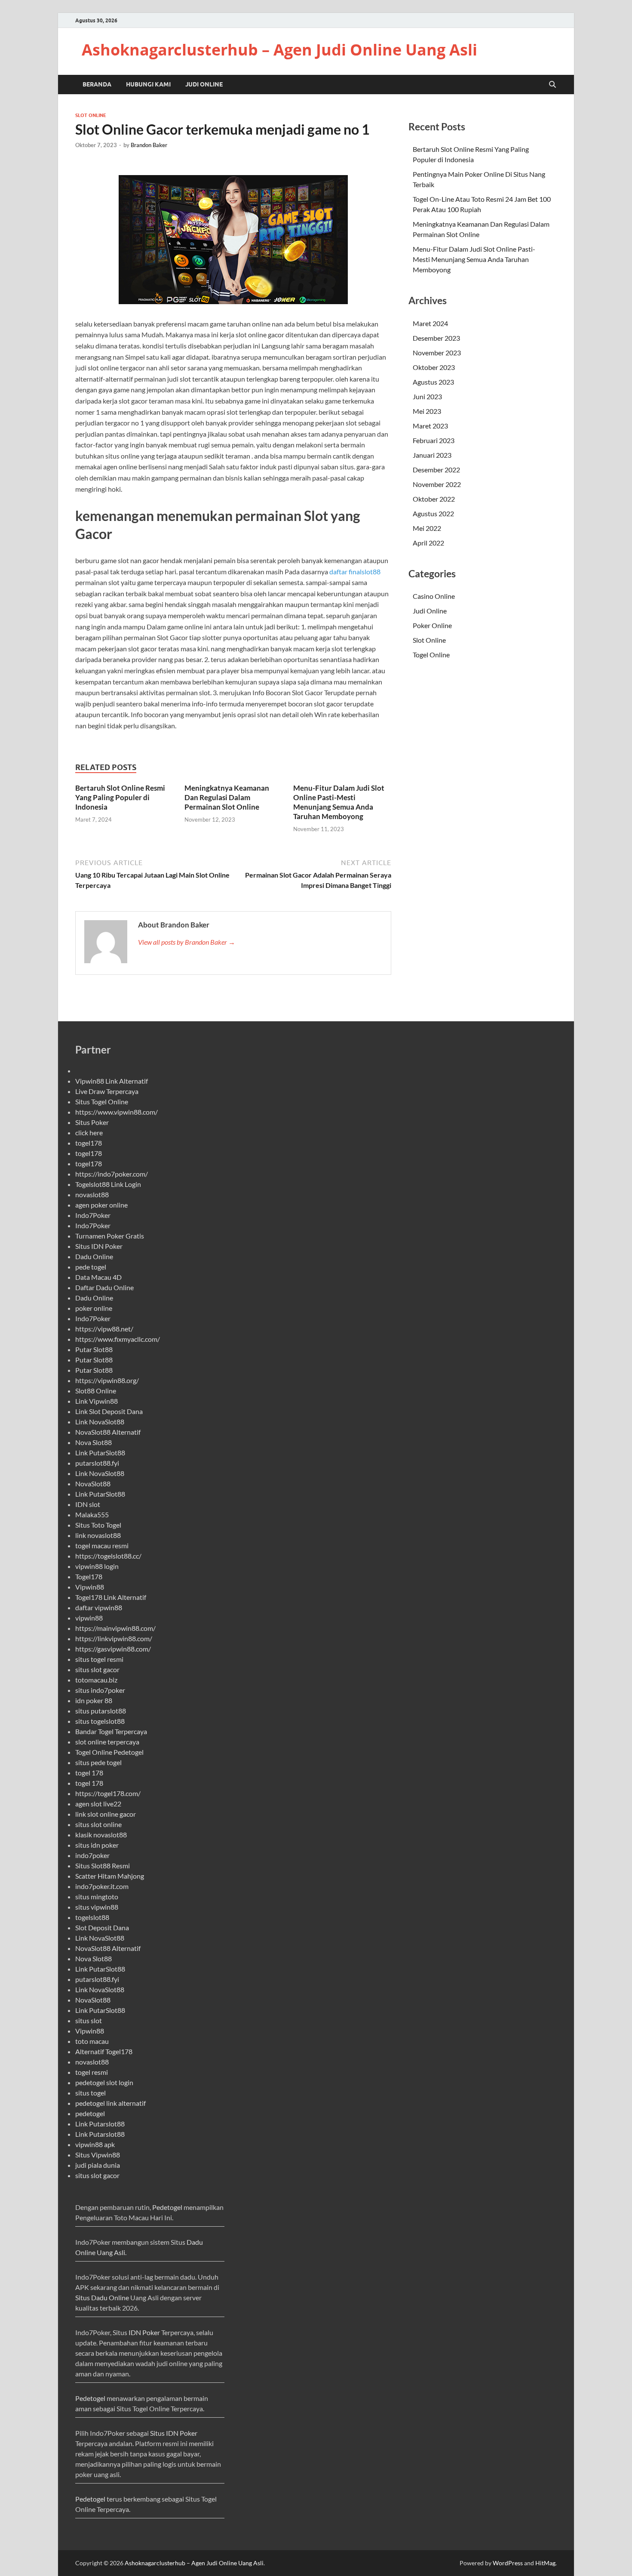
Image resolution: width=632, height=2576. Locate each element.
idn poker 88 (94, 1700)
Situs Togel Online (102, 1102)
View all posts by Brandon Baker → (187, 942)
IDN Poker (144, 2332)
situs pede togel (98, 1762)
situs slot (89, 2020)
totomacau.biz (96, 1680)
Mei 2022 (427, 528)
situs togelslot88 (100, 1721)
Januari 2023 (432, 455)
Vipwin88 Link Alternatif (112, 1081)
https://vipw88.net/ (104, 1329)
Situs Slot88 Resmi (103, 1866)
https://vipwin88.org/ (107, 1380)
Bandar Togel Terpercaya (111, 1731)
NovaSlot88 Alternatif (108, 1432)
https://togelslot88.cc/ (108, 1556)
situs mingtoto (97, 1897)
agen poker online (101, 1205)
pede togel (91, 1267)
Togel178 (89, 1576)
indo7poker (92, 1855)
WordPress (508, 2563)
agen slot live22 (98, 1804)
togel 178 (89, 1773)
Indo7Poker (93, 1215)
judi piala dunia (98, 2165)
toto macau (92, 2041)
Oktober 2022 (434, 499)
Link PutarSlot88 (100, 1453)
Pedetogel (167, 2207)
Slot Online (91, 115)
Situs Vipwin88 (98, 2155)
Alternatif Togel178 (104, 2051)
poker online (94, 1308)
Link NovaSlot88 (100, 1422)
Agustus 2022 (433, 513)
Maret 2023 (430, 426)
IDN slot (88, 1504)
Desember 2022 (436, 470)
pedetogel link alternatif (110, 2103)
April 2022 (428, 543)
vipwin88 (89, 1618)
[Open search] (552, 85)
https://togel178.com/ (108, 1793)
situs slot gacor (97, 1669)
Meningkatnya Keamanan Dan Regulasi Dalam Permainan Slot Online (227, 797)
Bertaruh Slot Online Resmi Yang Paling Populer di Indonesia (120, 797)
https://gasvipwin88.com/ (113, 1649)
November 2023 (437, 353)
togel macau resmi (102, 1545)
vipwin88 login (97, 1566)
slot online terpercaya (107, 1742)
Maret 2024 (430, 323)
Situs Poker (92, 1122)
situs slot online (98, 1824)
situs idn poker (97, 1845)
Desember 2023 (436, 338)
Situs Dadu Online (102, 2297)
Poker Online (432, 625)
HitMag (545, 2563)
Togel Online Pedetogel (109, 1752)
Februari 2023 (434, 440)
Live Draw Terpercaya (107, 1091)
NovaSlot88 (93, 1484)
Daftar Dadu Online (104, 1287)
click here (89, 1132)
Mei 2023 (427, 411)
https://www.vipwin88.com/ (117, 1112)
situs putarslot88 (101, 1711)
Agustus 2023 (433, 382)
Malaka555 (92, 1514)
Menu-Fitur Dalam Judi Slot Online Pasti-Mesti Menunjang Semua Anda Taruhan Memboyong (339, 802)
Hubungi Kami (148, 84)
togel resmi (92, 2072)
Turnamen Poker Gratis (110, 1236)
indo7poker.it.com (102, 1886)
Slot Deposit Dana (102, 1927)
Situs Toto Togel (98, 1525)
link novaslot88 (98, 1535)
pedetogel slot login (104, 2082)
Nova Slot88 (94, 1442)
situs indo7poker (100, 1690)
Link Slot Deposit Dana (109, 1411)
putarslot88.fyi (97, 1463)
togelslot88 (92, 1917)
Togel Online (431, 655)
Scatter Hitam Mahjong (110, 1876)
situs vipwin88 (97, 1907)
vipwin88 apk (95, 2144)
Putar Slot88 (94, 1349)
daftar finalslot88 (355, 572)
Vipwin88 (90, 1587)
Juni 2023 (427, 396)
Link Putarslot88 (100, 2124)
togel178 (89, 1143)
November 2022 (437, 484)
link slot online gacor (106, 1814)
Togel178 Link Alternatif (111, 1597)
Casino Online (434, 596)
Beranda (97, 84)
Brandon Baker (149, 145)
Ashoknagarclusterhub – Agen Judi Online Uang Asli (279, 50)
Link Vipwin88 (97, 1401)
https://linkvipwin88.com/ (114, 1638)
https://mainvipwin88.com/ (115, 1628)
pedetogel (90, 2113)
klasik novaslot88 (101, 1835)
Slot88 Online (96, 1391)
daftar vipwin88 (99, 1607)
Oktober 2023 (434, 367)
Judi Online (204, 84)
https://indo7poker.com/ (112, 1174)
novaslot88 (92, 1194)
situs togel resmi (99, 1659)
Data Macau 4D (98, 1277)
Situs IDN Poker (99, 1246)
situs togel (91, 2093)
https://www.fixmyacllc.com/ (118, 1339)
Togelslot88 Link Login (108, 1184)
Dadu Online (94, 1256)
